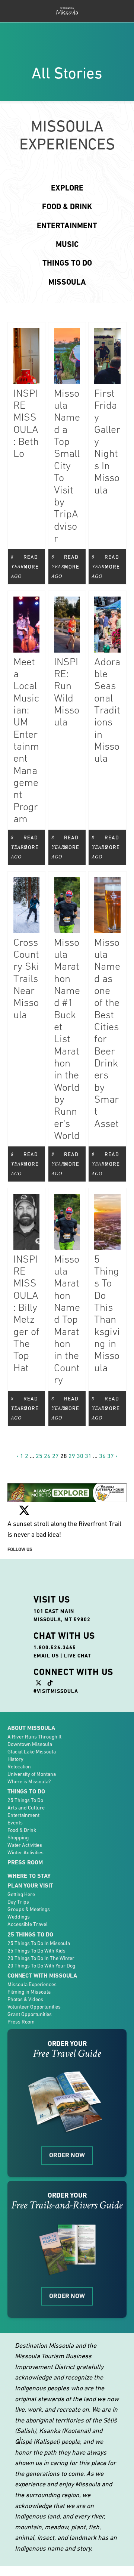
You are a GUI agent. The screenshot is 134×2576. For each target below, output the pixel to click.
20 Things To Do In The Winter (41, 1958)
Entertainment (23, 1815)
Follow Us (20, 1549)
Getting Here (21, 1894)
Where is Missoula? (29, 1781)
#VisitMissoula (56, 1691)
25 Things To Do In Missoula (39, 1943)
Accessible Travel (28, 1924)
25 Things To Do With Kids (36, 1951)
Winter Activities (25, 1852)
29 (72, 1456)
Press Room (25, 1862)
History (15, 1759)
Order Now (67, 2155)
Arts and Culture (26, 1808)
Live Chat (78, 1656)
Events (15, 1823)
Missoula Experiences (32, 1984)
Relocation (19, 1767)
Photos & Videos (25, 1999)
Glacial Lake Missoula (32, 1752)
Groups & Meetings (29, 1909)
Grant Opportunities (30, 2014)
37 (111, 1456)
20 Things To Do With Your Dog (41, 1966)
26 (47, 1456)
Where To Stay (29, 1876)
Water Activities (25, 1845)
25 (39, 1456)
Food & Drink (22, 1830)
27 (55, 1456)
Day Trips (18, 1902)
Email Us (46, 1656)
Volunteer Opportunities (34, 2007)
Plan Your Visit (30, 1885)
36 (102, 1456)
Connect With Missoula (42, 1976)
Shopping (18, 1837)
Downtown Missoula (30, 1744)
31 (88, 1456)
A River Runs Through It (34, 1737)
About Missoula (31, 1728)
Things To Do (26, 1791)
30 (80, 1456)
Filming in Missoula (29, 1992)
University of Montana (32, 1774)
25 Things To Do (25, 1800)
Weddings (19, 1917)
